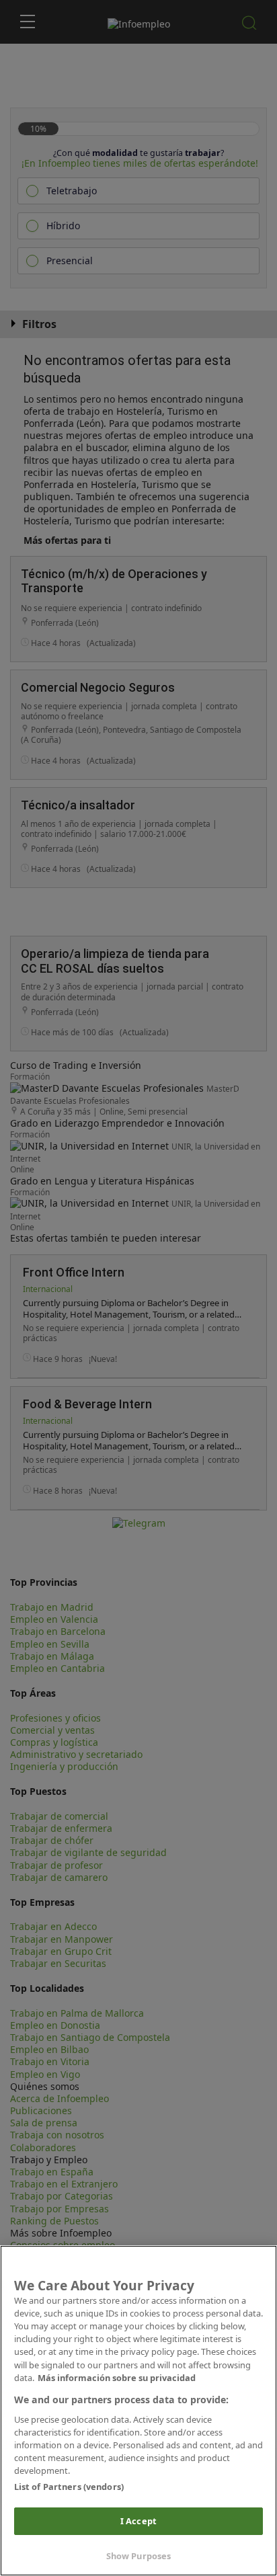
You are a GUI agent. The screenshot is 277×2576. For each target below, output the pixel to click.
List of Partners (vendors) (69, 2487)
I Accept (138, 2521)
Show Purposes (139, 2556)
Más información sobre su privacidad (117, 2378)
